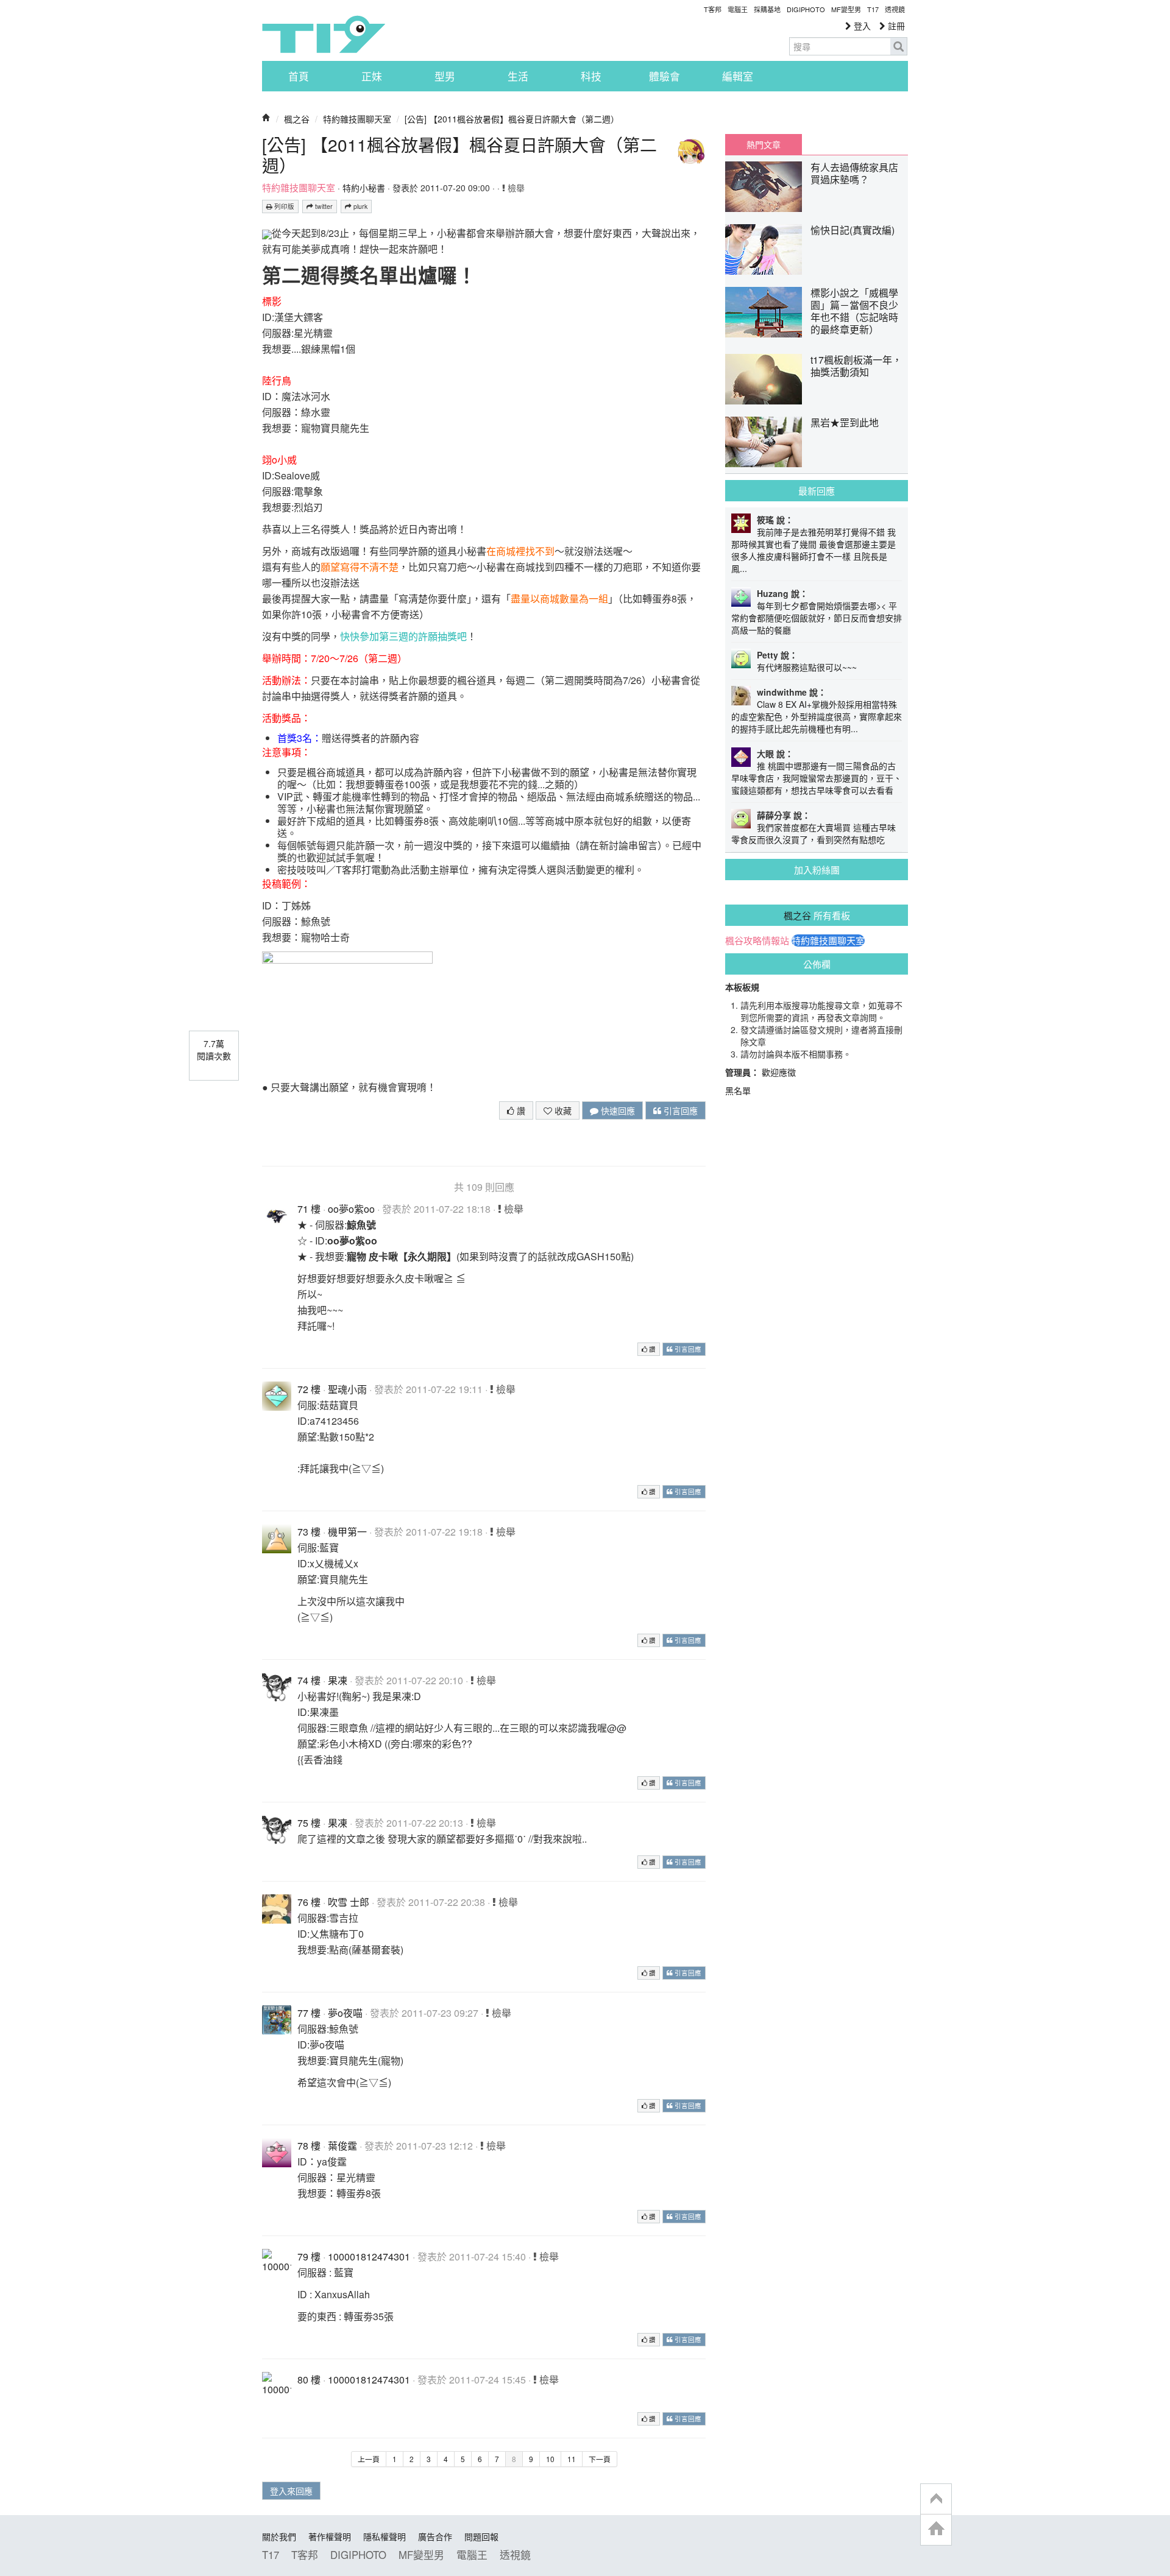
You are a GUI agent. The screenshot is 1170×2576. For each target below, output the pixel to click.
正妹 (372, 76)
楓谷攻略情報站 (757, 940)
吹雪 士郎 (349, 1902)
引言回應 (679, 1110)
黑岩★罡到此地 (845, 422)
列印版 (283, 206)
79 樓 (309, 2257)
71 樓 (309, 1209)
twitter (323, 206)
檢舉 (515, 188)
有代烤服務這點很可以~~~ (807, 667)
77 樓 (309, 2013)
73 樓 (309, 1532)
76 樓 (309, 1902)
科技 (591, 76)
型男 (445, 76)
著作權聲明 (330, 2536)
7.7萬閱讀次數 (214, 1050)
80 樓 (309, 2380)
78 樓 (309, 2146)
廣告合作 (435, 2536)
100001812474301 (369, 2257)
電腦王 (738, 9)
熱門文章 (764, 144)
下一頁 (600, 2459)
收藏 (562, 1110)
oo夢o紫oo (351, 1209)
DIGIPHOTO (806, 9)
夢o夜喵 (345, 2013)
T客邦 (713, 9)
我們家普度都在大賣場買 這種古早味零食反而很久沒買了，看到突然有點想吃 (814, 833)
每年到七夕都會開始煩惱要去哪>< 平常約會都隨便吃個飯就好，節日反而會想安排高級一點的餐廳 (817, 618)
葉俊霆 (342, 2146)
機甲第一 (347, 1532)
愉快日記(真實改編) (853, 230)
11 (572, 2459)
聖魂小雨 (347, 1389)
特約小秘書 (364, 188)
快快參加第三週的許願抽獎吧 (403, 636)
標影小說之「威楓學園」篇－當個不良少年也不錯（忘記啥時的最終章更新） (854, 311)
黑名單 (738, 1090)
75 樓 (309, 1823)
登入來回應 (291, 2491)
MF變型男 (846, 9)
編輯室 (738, 76)
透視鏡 (895, 9)
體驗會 (665, 76)
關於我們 (279, 2536)
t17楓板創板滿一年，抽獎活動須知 (856, 366)
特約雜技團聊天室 (357, 119)
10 (550, 2459)
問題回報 (481, 2536)
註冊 (895, 26)
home (936, 2529)
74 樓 (309, 1680)
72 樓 (309, 1389)
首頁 (299, 76)
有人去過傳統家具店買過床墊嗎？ (854, 173)
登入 (861, 26)
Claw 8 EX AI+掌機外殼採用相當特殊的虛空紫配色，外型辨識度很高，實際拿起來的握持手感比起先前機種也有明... (817, 716)
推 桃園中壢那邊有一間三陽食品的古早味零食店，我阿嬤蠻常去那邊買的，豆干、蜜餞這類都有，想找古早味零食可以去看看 (817, 778)
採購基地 (767, 9)
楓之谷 (297, 119)
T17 (324, 34)
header (936, 2499)
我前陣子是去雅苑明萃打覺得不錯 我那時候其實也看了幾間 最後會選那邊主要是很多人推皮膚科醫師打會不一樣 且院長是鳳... (814, 550)
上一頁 (369, 2459)
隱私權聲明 (385, 2536)
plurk (360, 206)
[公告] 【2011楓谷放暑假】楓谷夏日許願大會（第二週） (512, 119)
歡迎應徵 (779, 1072)
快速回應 (617, 1110)
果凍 (338, 1680)
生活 (518, 76)
